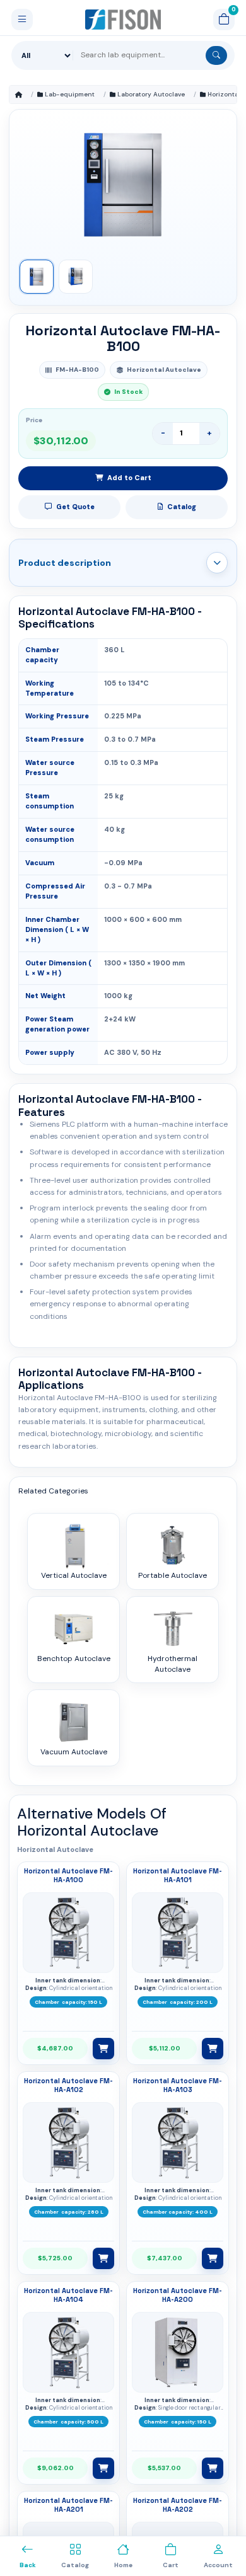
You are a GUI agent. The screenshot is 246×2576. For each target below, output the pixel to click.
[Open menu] (22, 20)
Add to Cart (129, 478)
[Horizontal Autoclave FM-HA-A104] (69, 2352)
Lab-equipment (70, 94)
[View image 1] (37, 277)
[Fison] (123, 20)
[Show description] (217, 563)
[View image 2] (76, 277)
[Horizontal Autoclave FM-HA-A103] (178, 2142)
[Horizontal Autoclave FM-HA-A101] (178, 1933)
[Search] (216, 55)
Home (19, 95)
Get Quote (75, 507)
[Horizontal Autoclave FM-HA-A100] (69, 1933)
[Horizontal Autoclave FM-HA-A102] (69, 2142)
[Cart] (224, 20)
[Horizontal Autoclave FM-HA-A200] (178, 2352)
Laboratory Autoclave (151, 94)
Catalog (182, 507)
